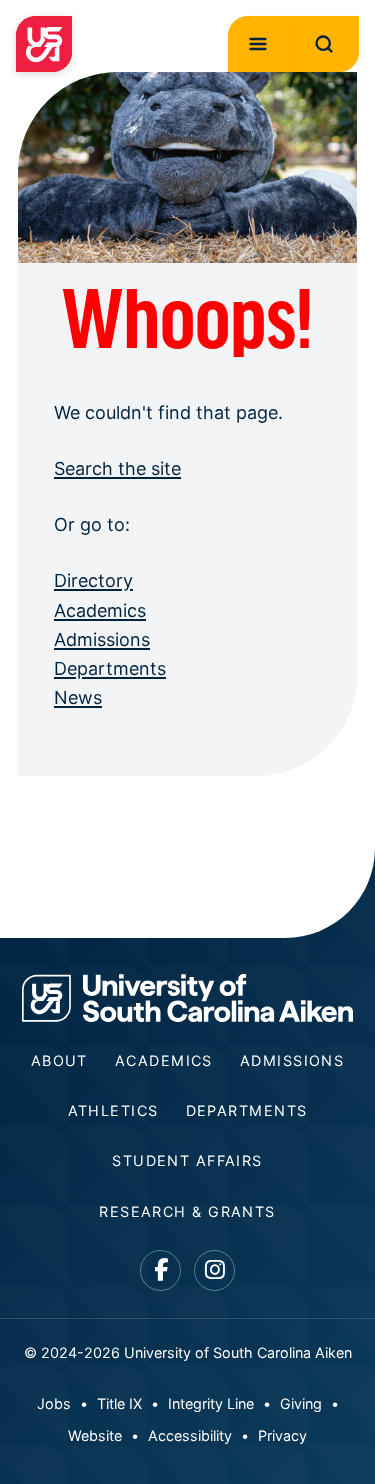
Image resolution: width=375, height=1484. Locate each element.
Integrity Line (211, 1403)
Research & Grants (187, 1211)
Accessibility (190, 1435)
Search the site (117, 468)
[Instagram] (214, 1270)
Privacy (282, 1435)
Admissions (102, 639)
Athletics (113, 1110)
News (78, 697)
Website (95, 1435)
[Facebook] (160, 1270)
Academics (100, 610)
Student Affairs (187, 1160)
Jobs (54, 1403)
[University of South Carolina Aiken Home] (44, 44)
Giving (301, 1403)
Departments (110, 668)
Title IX (119, 1403)
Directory (93, 580)
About (59, 1060)
